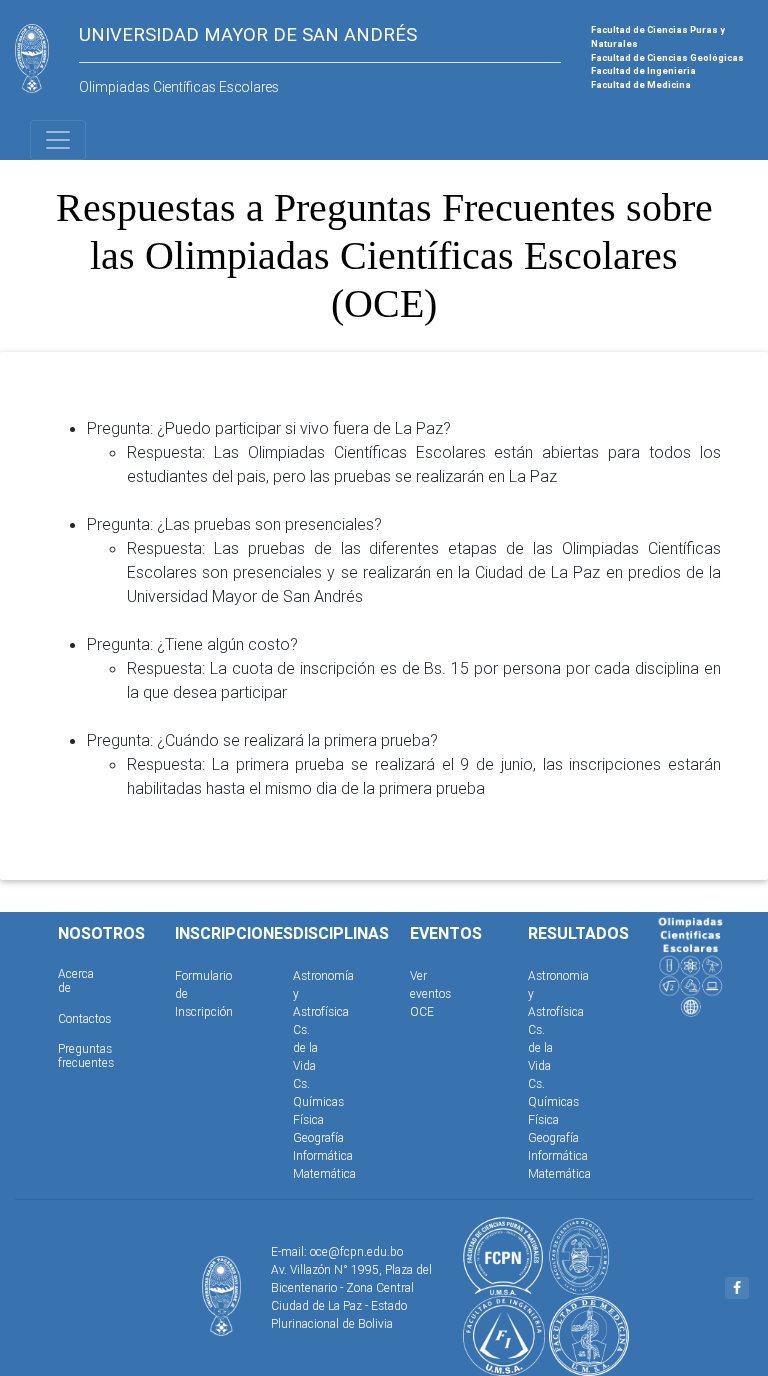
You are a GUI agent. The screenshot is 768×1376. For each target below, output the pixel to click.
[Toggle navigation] (58, 140)
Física (308, 1119)
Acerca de (76, 980)
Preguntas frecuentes (86, 1055)
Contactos (84, 1018)
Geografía (318, 1137)
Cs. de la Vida (305, 1047)
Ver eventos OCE (430, 993)
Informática (323, 1155)
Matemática (324, 1173)
